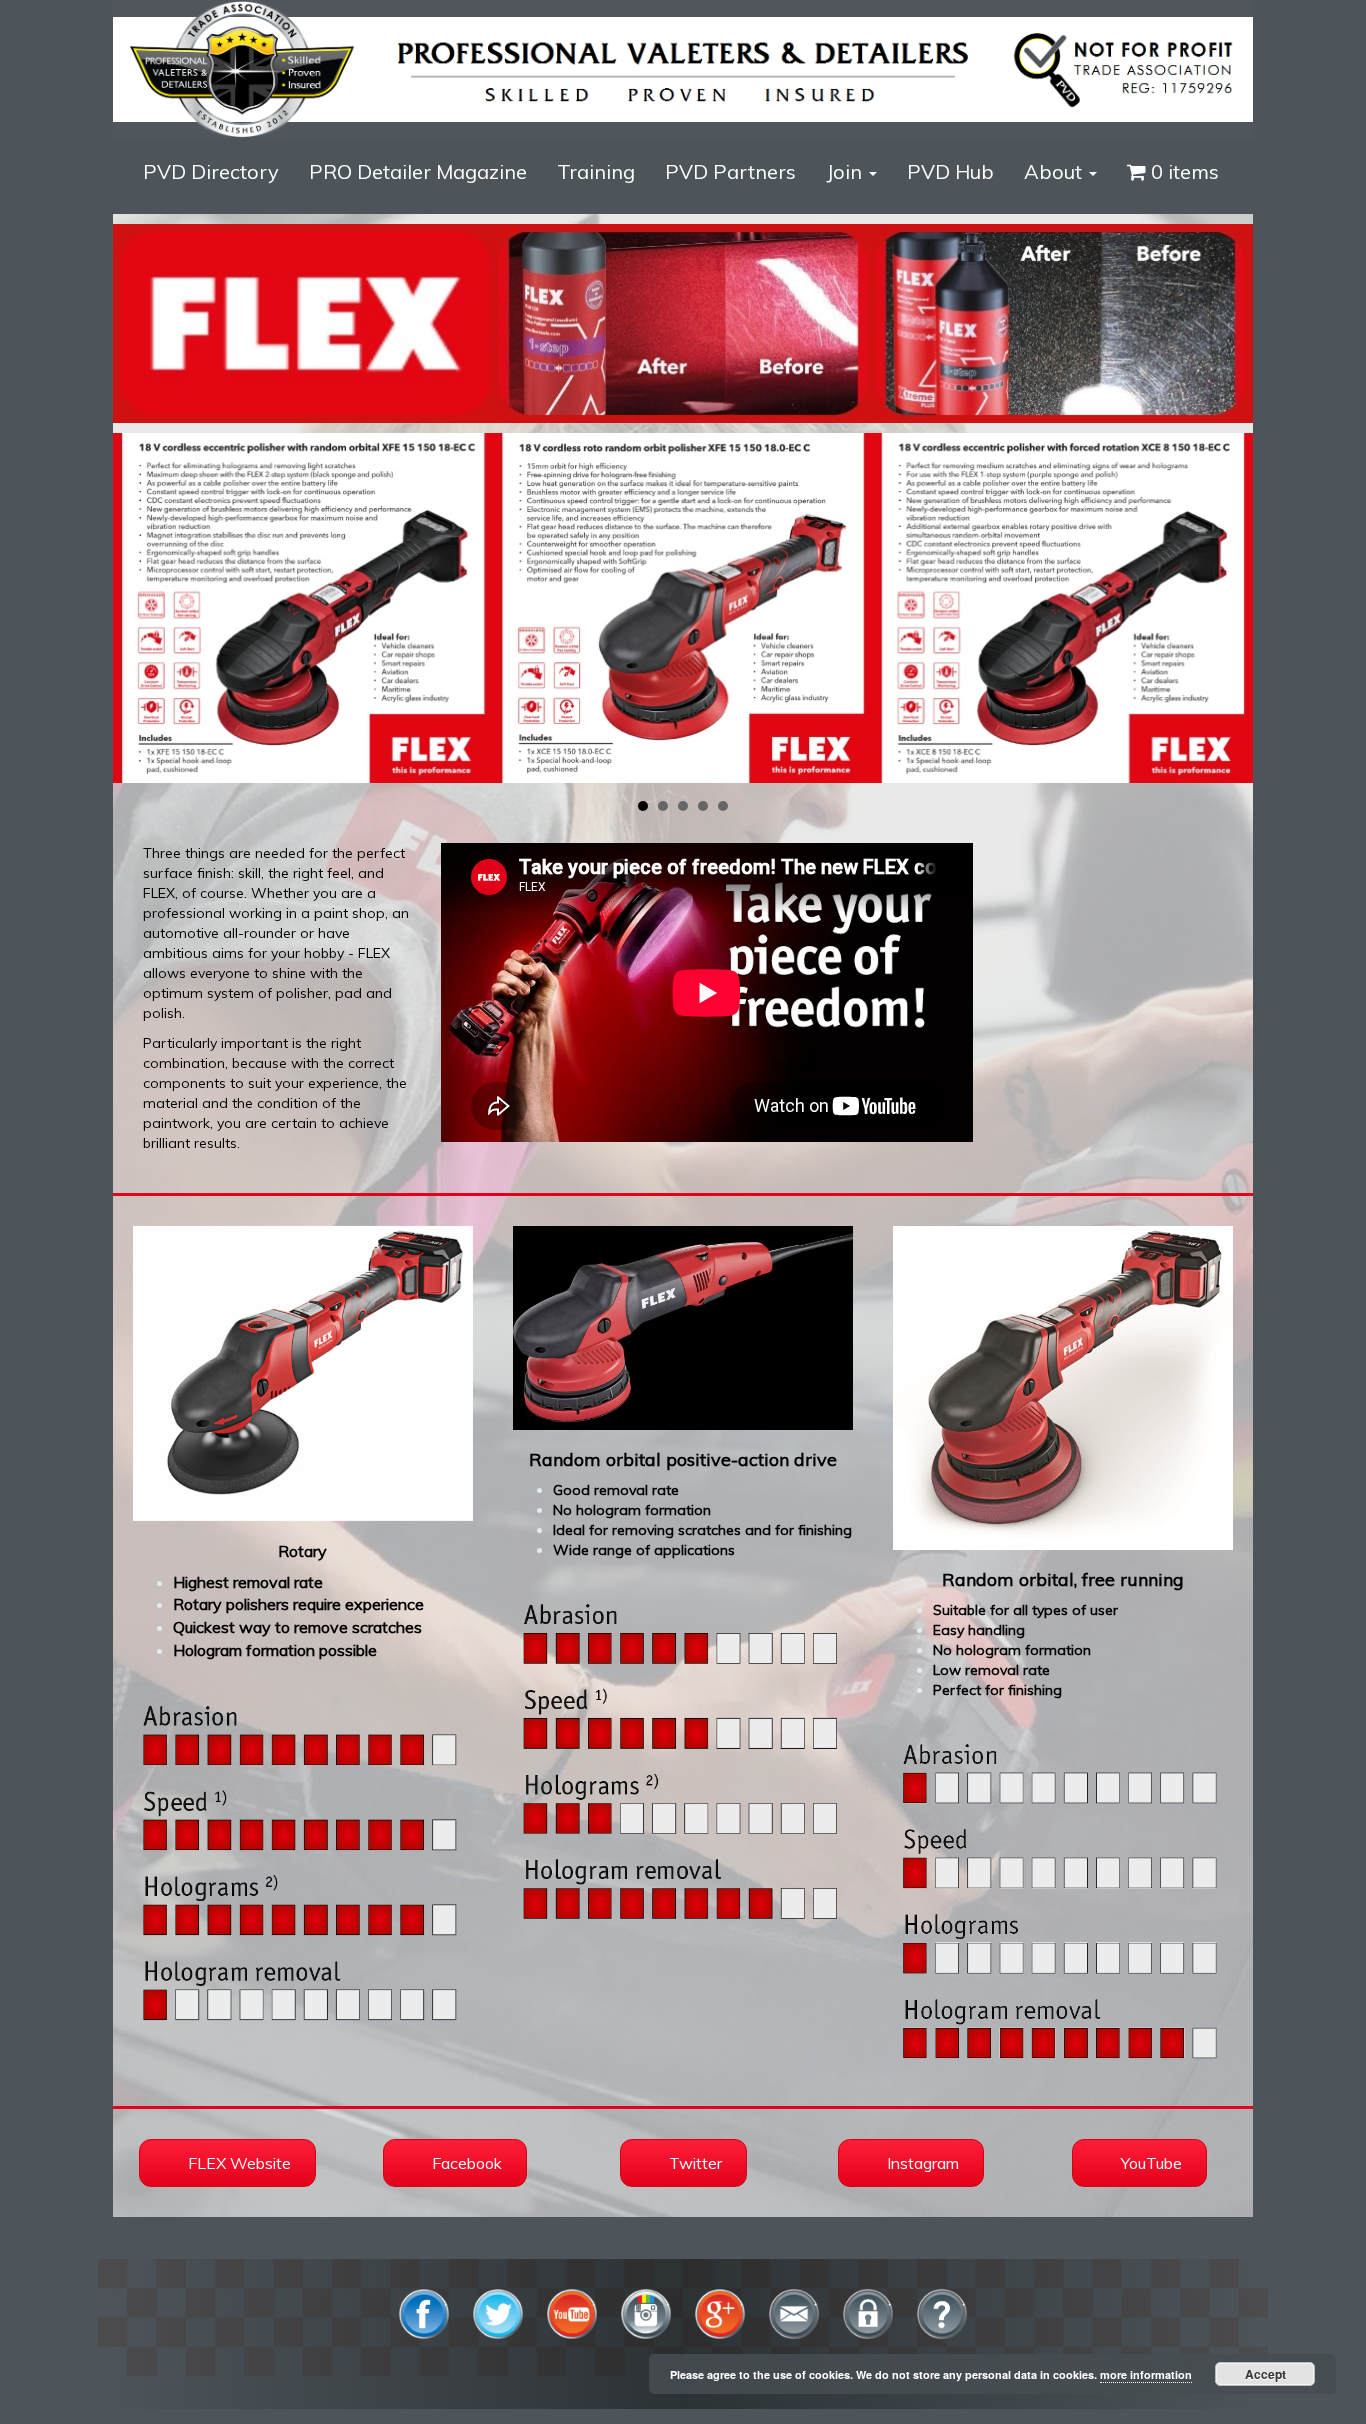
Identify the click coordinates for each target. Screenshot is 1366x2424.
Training (596, 171)
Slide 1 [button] (643, 806)
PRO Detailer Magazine (418, 171)
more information (1146, 2374)
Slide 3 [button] (683, 806)
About (1055, 171)
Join (846, 171)
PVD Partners (730, 171)
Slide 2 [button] (663, 806)
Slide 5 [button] (723, 806)
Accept (1265, 2374)
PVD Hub (950, 171)
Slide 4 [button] (703, 806)
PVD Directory (211, 171)
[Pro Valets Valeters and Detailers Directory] (683, 68)
